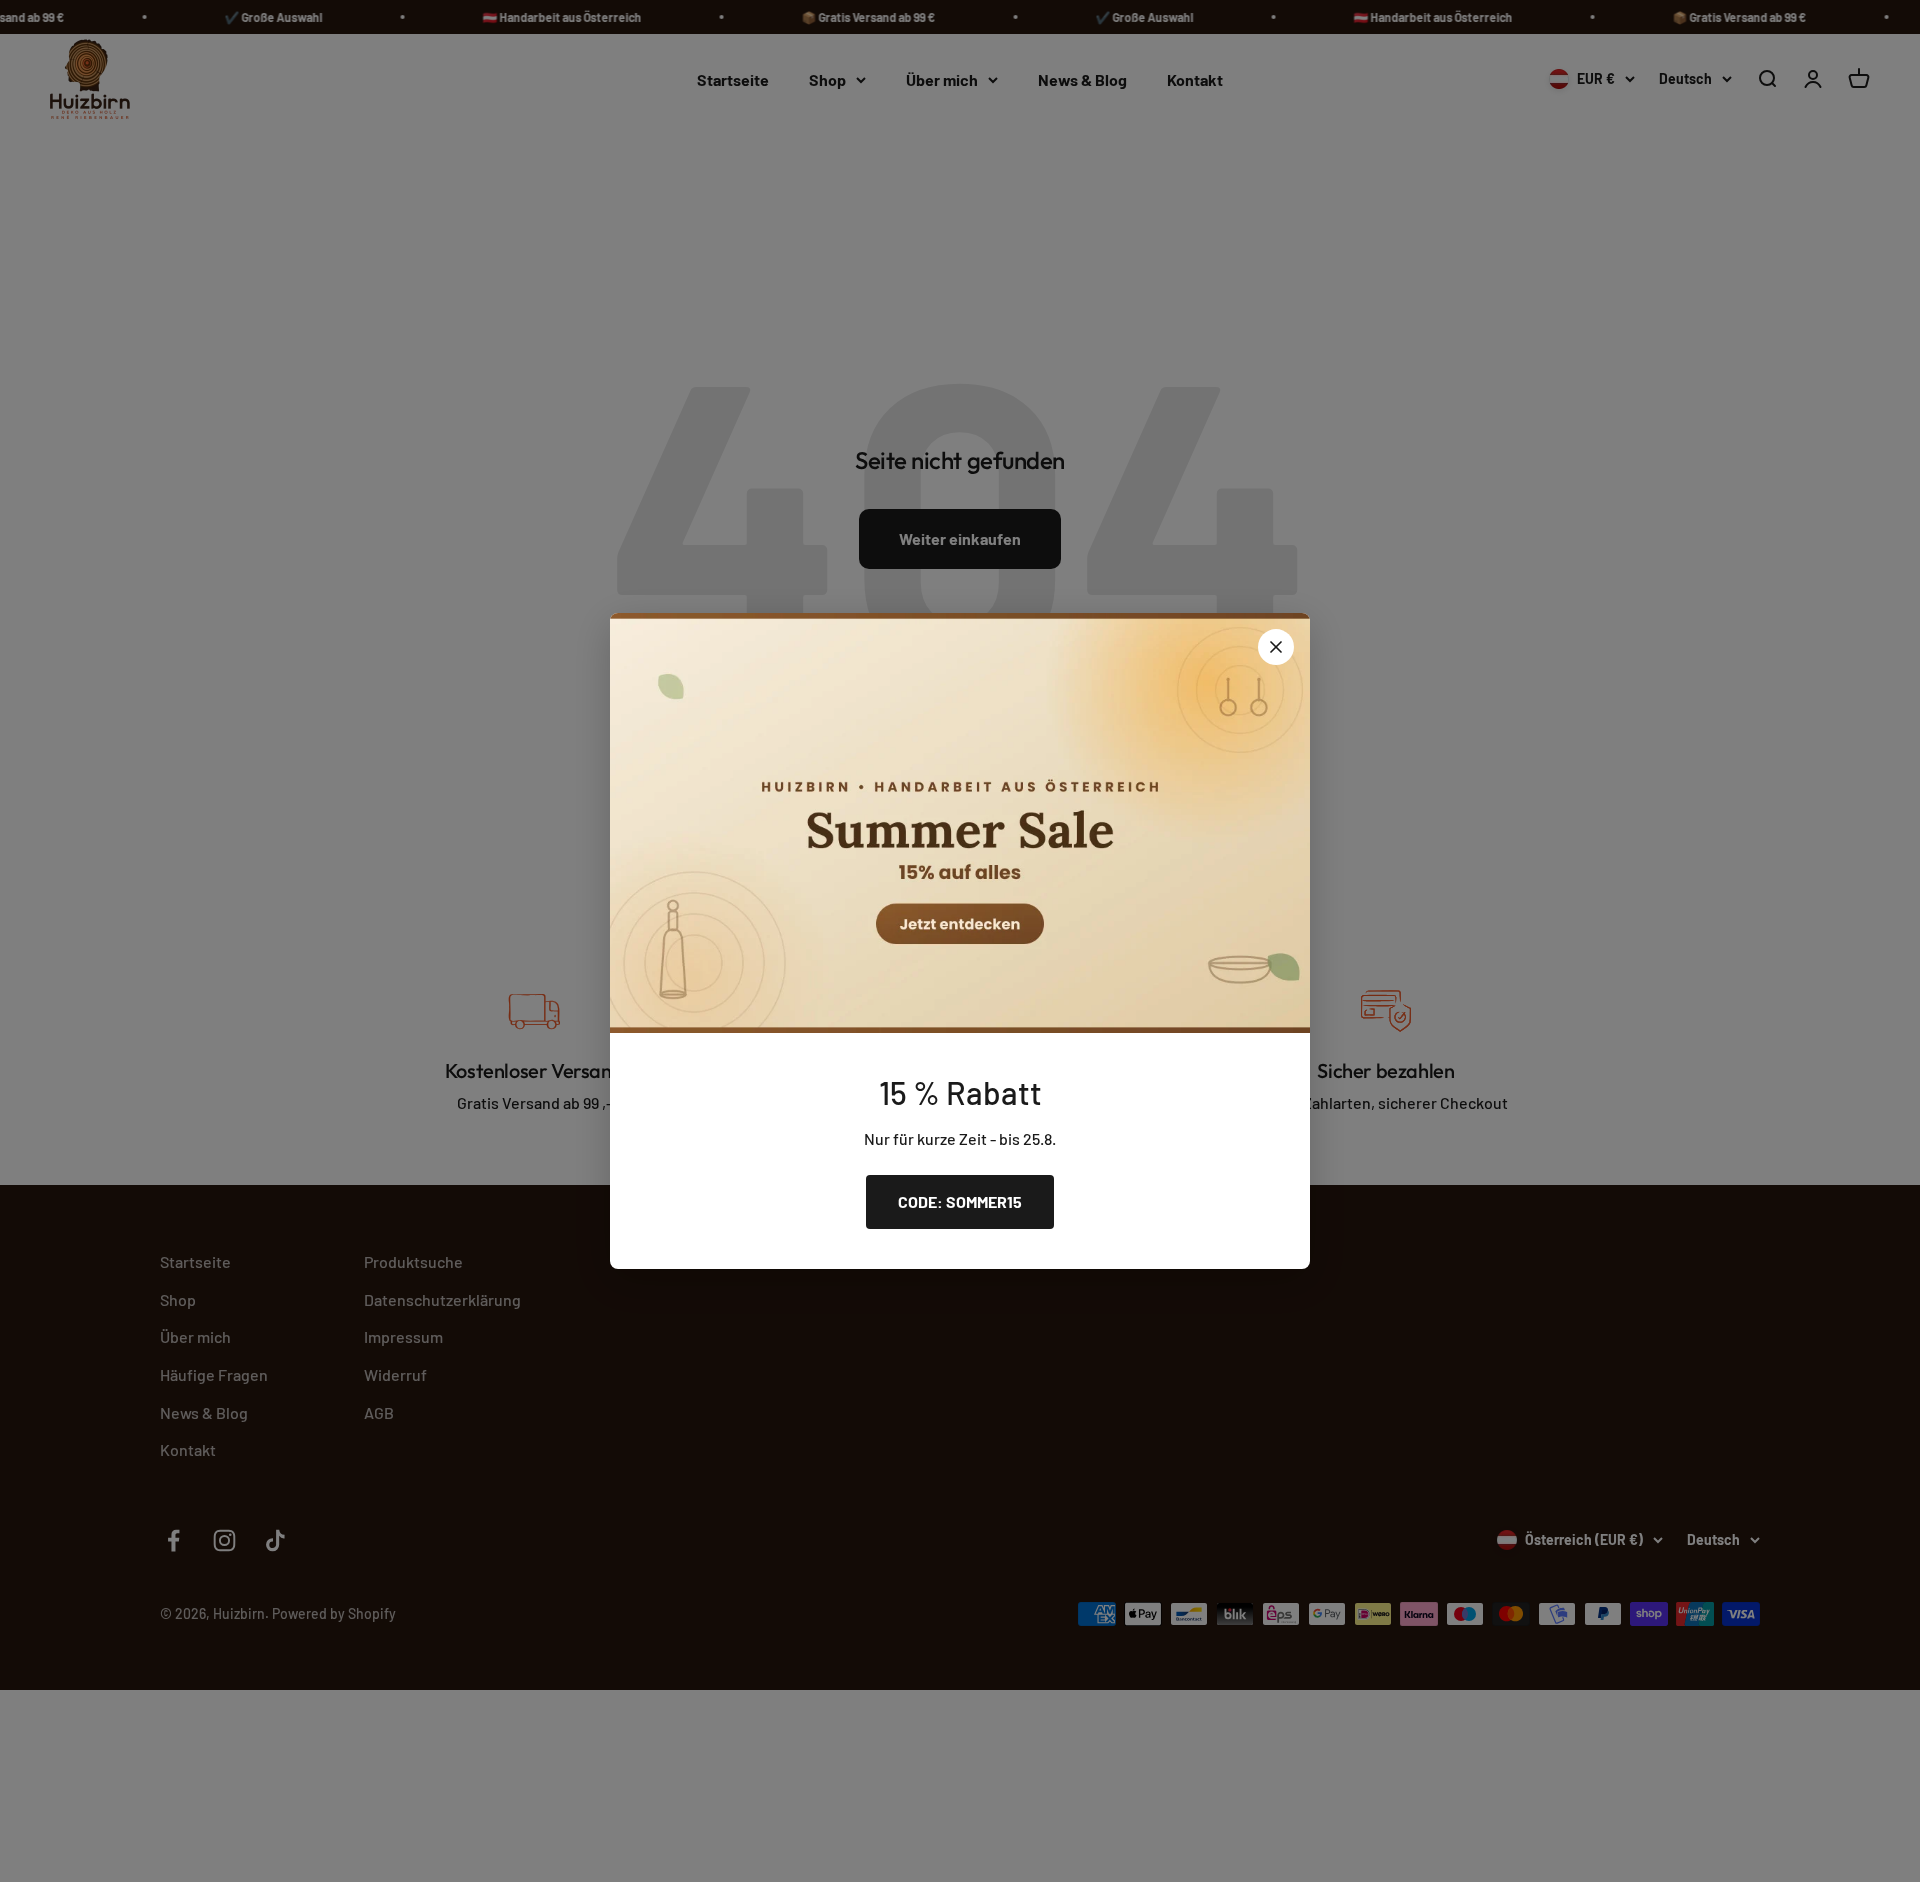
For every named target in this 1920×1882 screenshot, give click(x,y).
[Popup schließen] (1276, 647)
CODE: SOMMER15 (960, 1201)
